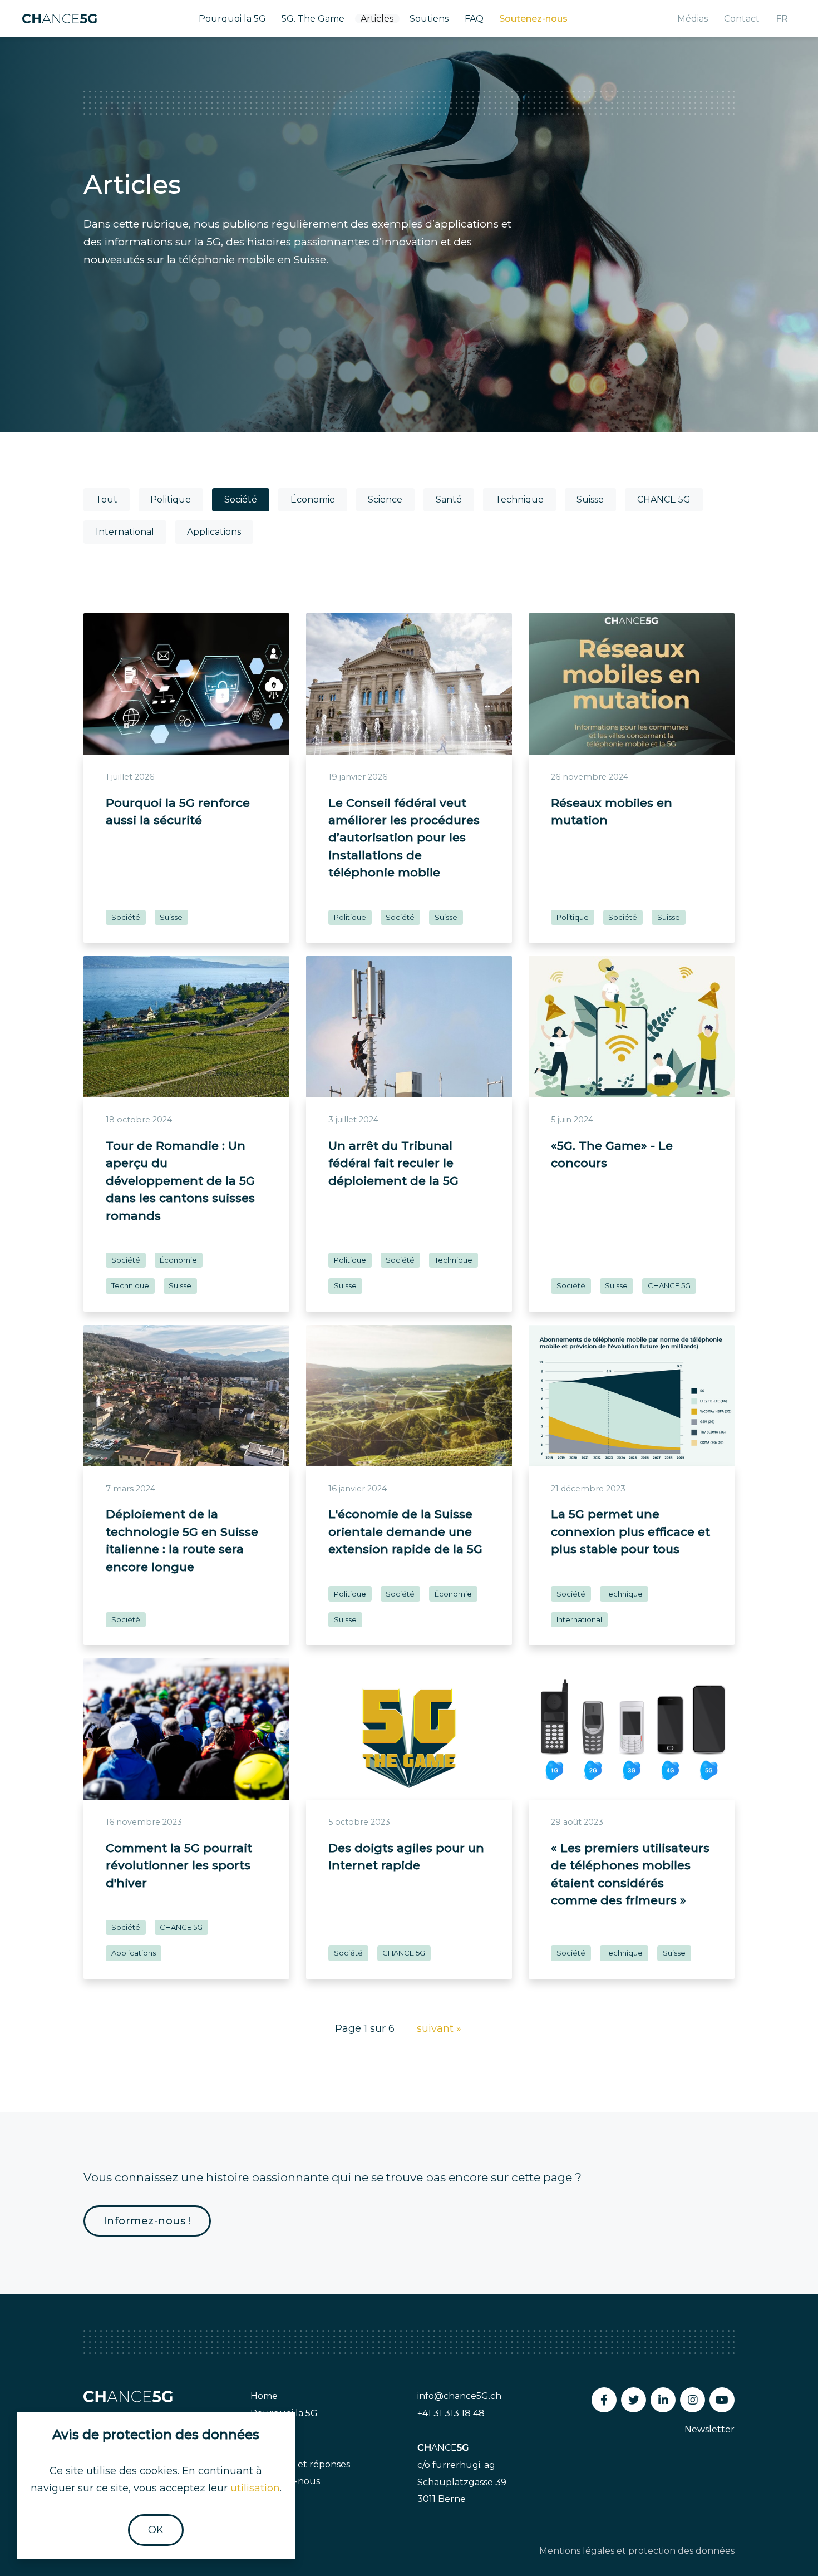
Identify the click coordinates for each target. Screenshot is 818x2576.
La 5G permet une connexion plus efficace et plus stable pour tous (630, 1531)
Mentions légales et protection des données (637, 2551)
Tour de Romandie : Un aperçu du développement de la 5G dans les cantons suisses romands (180, 1181)
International (125, 532)
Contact (742, 19)
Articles (377, 19)
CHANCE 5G (664, 499)
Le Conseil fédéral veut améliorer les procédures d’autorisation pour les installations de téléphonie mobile (404, 838)
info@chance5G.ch (459, 2396)
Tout (107, 499)
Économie (313, 499)
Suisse (590, 499)
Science (385, 499)
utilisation (255, 2488)
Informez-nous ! (147, 2221)
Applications (214, 532)
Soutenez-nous (533, 19)
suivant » (439, 2028)
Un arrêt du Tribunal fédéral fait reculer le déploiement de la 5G (393, 1163)
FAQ (474, 19)
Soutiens (429, 19)
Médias (693, 19)
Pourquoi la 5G (232, 19)
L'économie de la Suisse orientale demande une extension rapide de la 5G (405, 1531)
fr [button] (782, 19)
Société (241, 499)
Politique (171, 499)
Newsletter (709, 2429)
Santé (449, 499)
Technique (519, 499)
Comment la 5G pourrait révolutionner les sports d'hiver (179, 1865)
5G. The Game (313, 19)
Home (264, 2396)
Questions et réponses (300, 2464)
